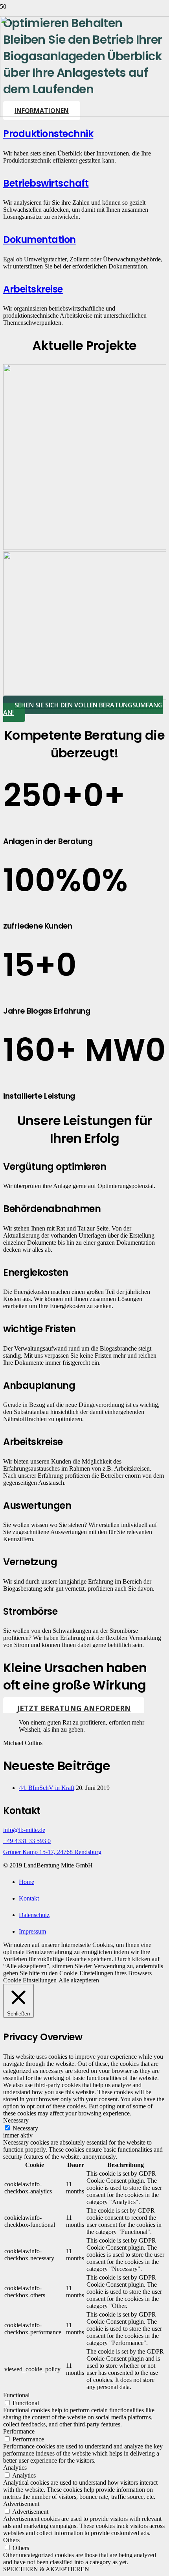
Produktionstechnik (48, 134)
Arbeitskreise (33, 289)
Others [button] (11, 2540)
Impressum (32, 1931)
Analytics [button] (15, 2468)
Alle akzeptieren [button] (79, 1980)
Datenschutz (34, 1915)
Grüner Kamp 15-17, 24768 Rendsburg (52, 1852)
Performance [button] (19, 2431)
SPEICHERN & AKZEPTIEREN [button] (46, 2569)
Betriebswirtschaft (46, 183)
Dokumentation (39, 240)
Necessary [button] (16, 2120)
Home (27, 1882)
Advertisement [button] (21, 2504)
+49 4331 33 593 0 (27, 1841)
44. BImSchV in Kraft (47, 1788)
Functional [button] (16, 2395)
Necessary (25, 2128)
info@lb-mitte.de (24, 1830)
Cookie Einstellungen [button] (30, 1980)
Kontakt (29, 1898)
